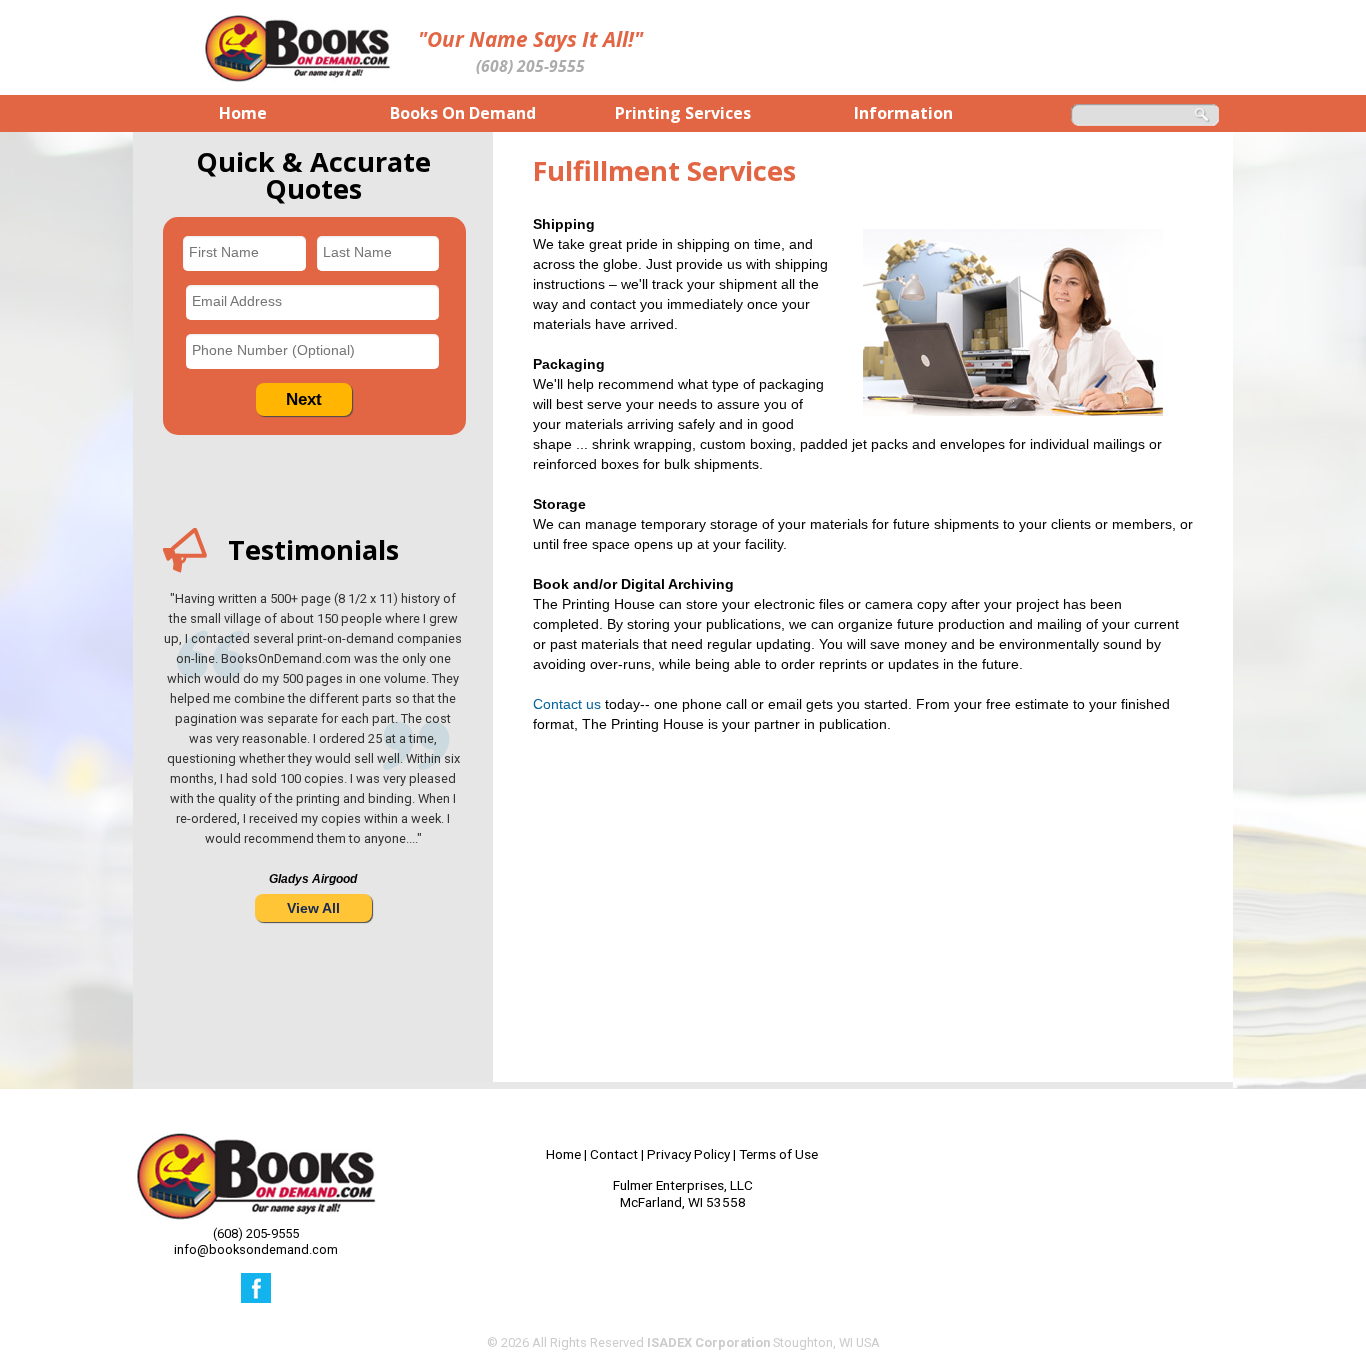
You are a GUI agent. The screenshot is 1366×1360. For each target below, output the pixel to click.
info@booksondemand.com (256, 1249)
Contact (614, 1154)
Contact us (567, 704)
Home (563, 1154)
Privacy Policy (688, 1154)
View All (313, 908)
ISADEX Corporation (708, 1342)
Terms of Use (778, 1154)
